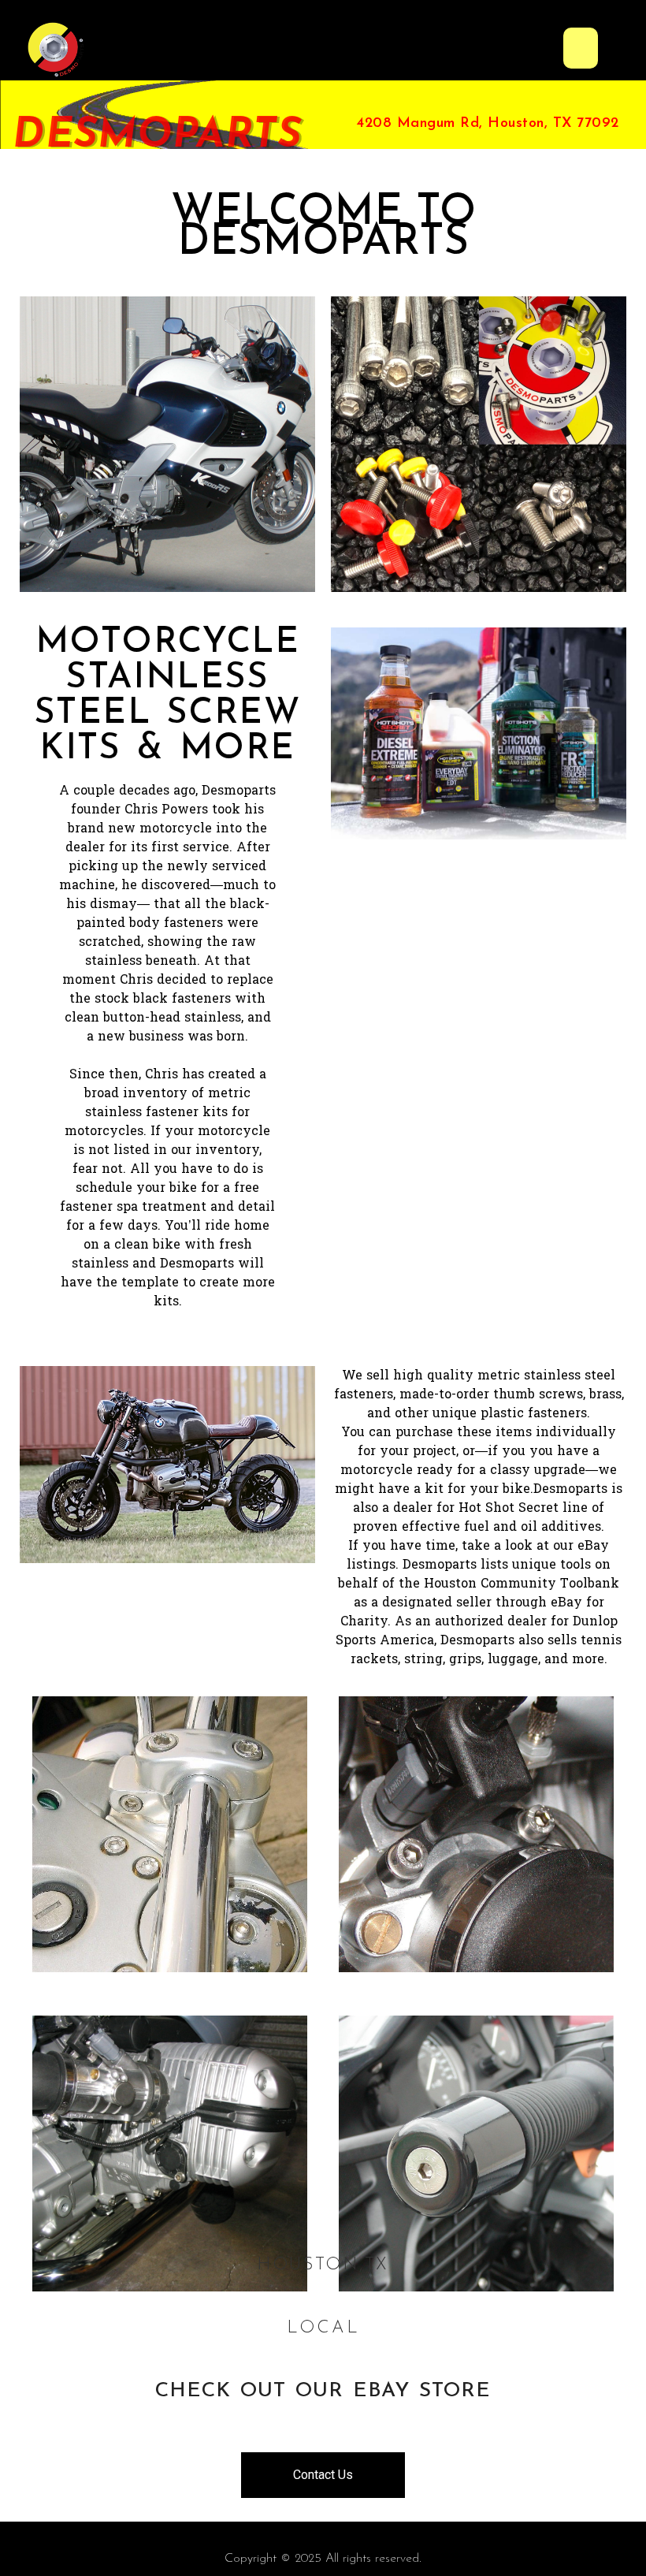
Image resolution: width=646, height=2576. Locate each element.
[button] (581, 48)
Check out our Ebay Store (323, 2391)
